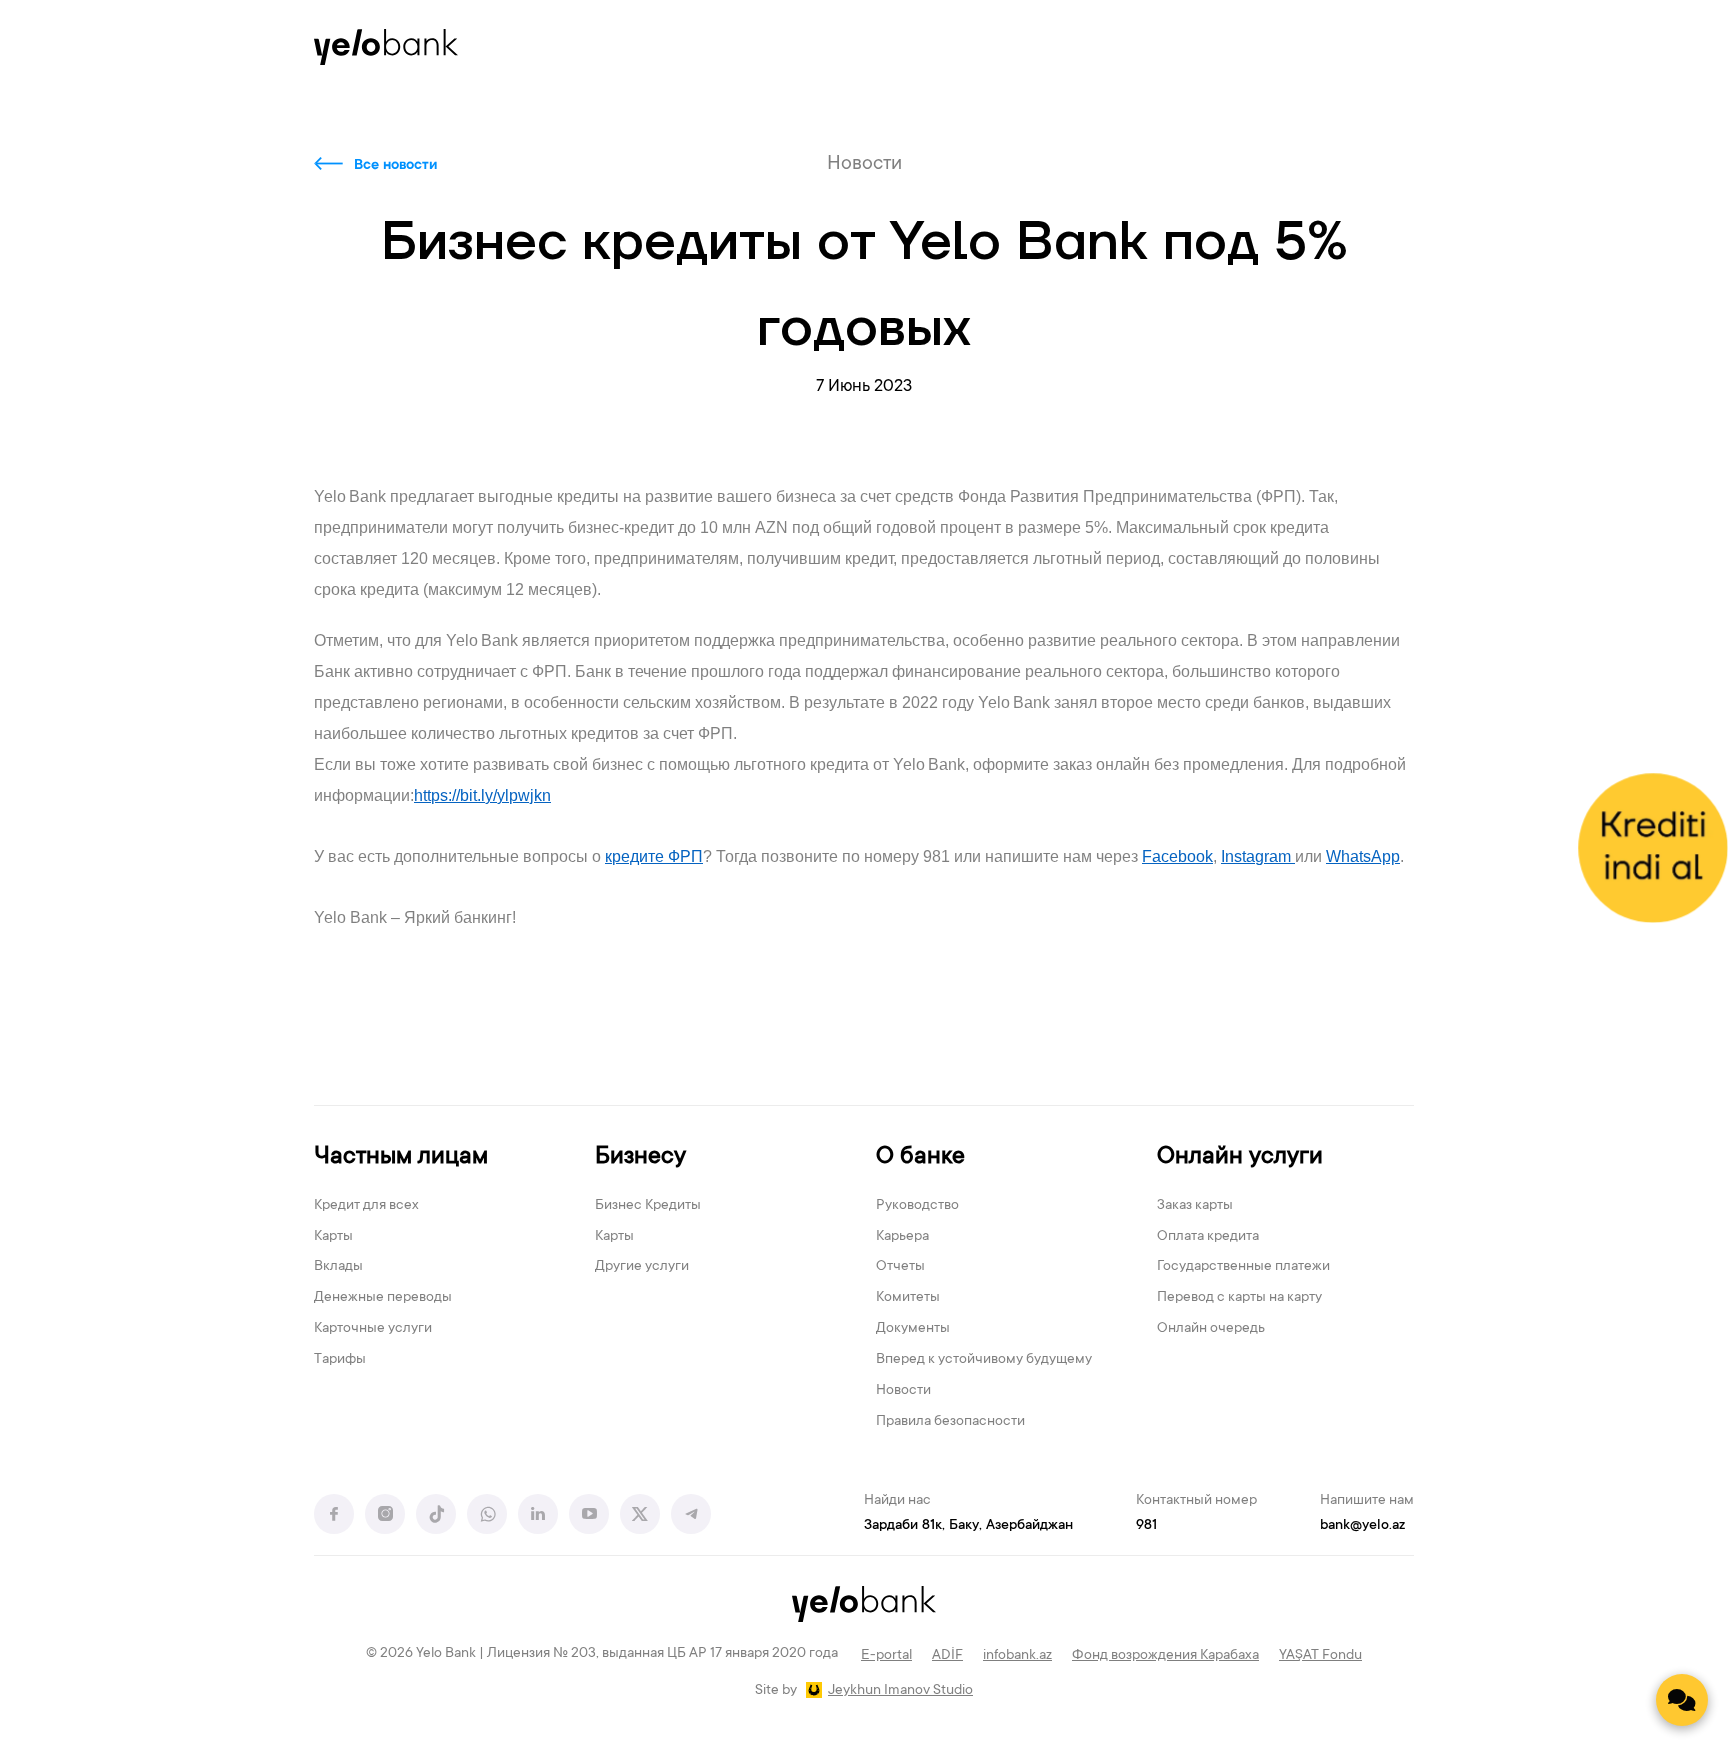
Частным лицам (401, 1157)
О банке (920, 1157)
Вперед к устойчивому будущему (984, 1360)
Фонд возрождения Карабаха (1165, 1656)
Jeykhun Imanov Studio (900, 1691)
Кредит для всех (366, 1206)
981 (1146, 1526)
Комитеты (908, 1298)
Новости (903, 1391)
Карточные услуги (373, 1329)
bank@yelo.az (1362, 1526)
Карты (333, 1237)
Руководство (917, 1206)
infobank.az (1017, 1656)
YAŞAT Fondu (1320, 1656)
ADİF (947, 1656)
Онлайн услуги (1240, 1157)
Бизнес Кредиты (648, 1206)
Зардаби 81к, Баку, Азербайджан (968, 1526)
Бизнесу (640, 1157)
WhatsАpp (1363, 856)
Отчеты (900, 1267)
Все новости (395, 166)
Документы (913, 1329)
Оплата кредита (1208, 1237)
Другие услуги (642, 1267)
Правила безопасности (950, 1422)
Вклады (338, 1267)
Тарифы (340, 1360)
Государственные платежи (1243, 1267)
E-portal (886, 1656)
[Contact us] (1682, 1700)
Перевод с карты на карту (1239, 1298)
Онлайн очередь (1211, 1329)
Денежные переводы (383, 1298)
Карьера (902, 1237)
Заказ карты (1195, 1206)
